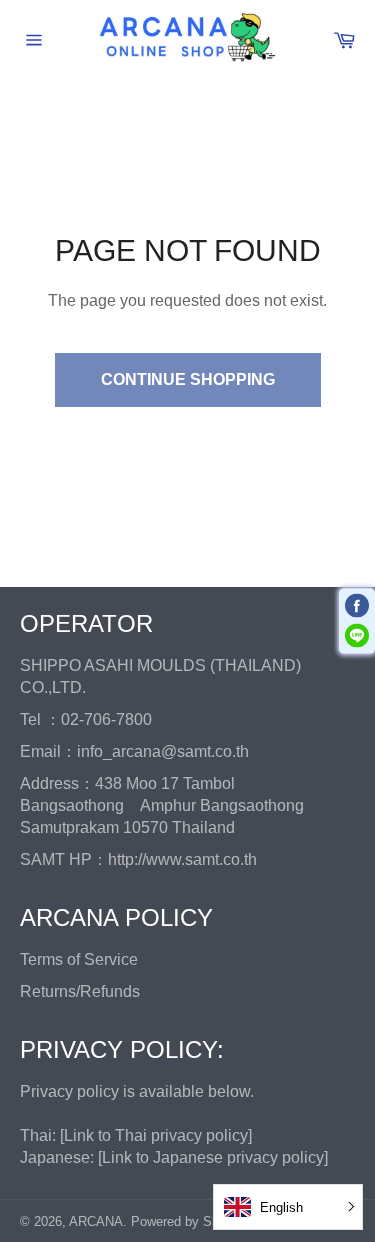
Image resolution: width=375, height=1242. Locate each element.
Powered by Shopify (189, 1221)
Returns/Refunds (80, 991)
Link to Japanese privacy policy (213, 1157)
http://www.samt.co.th (182, 859)
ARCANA (96, 1221)
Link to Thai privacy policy (156, 1135)
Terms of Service (79, 959)
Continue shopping (188, 379)
